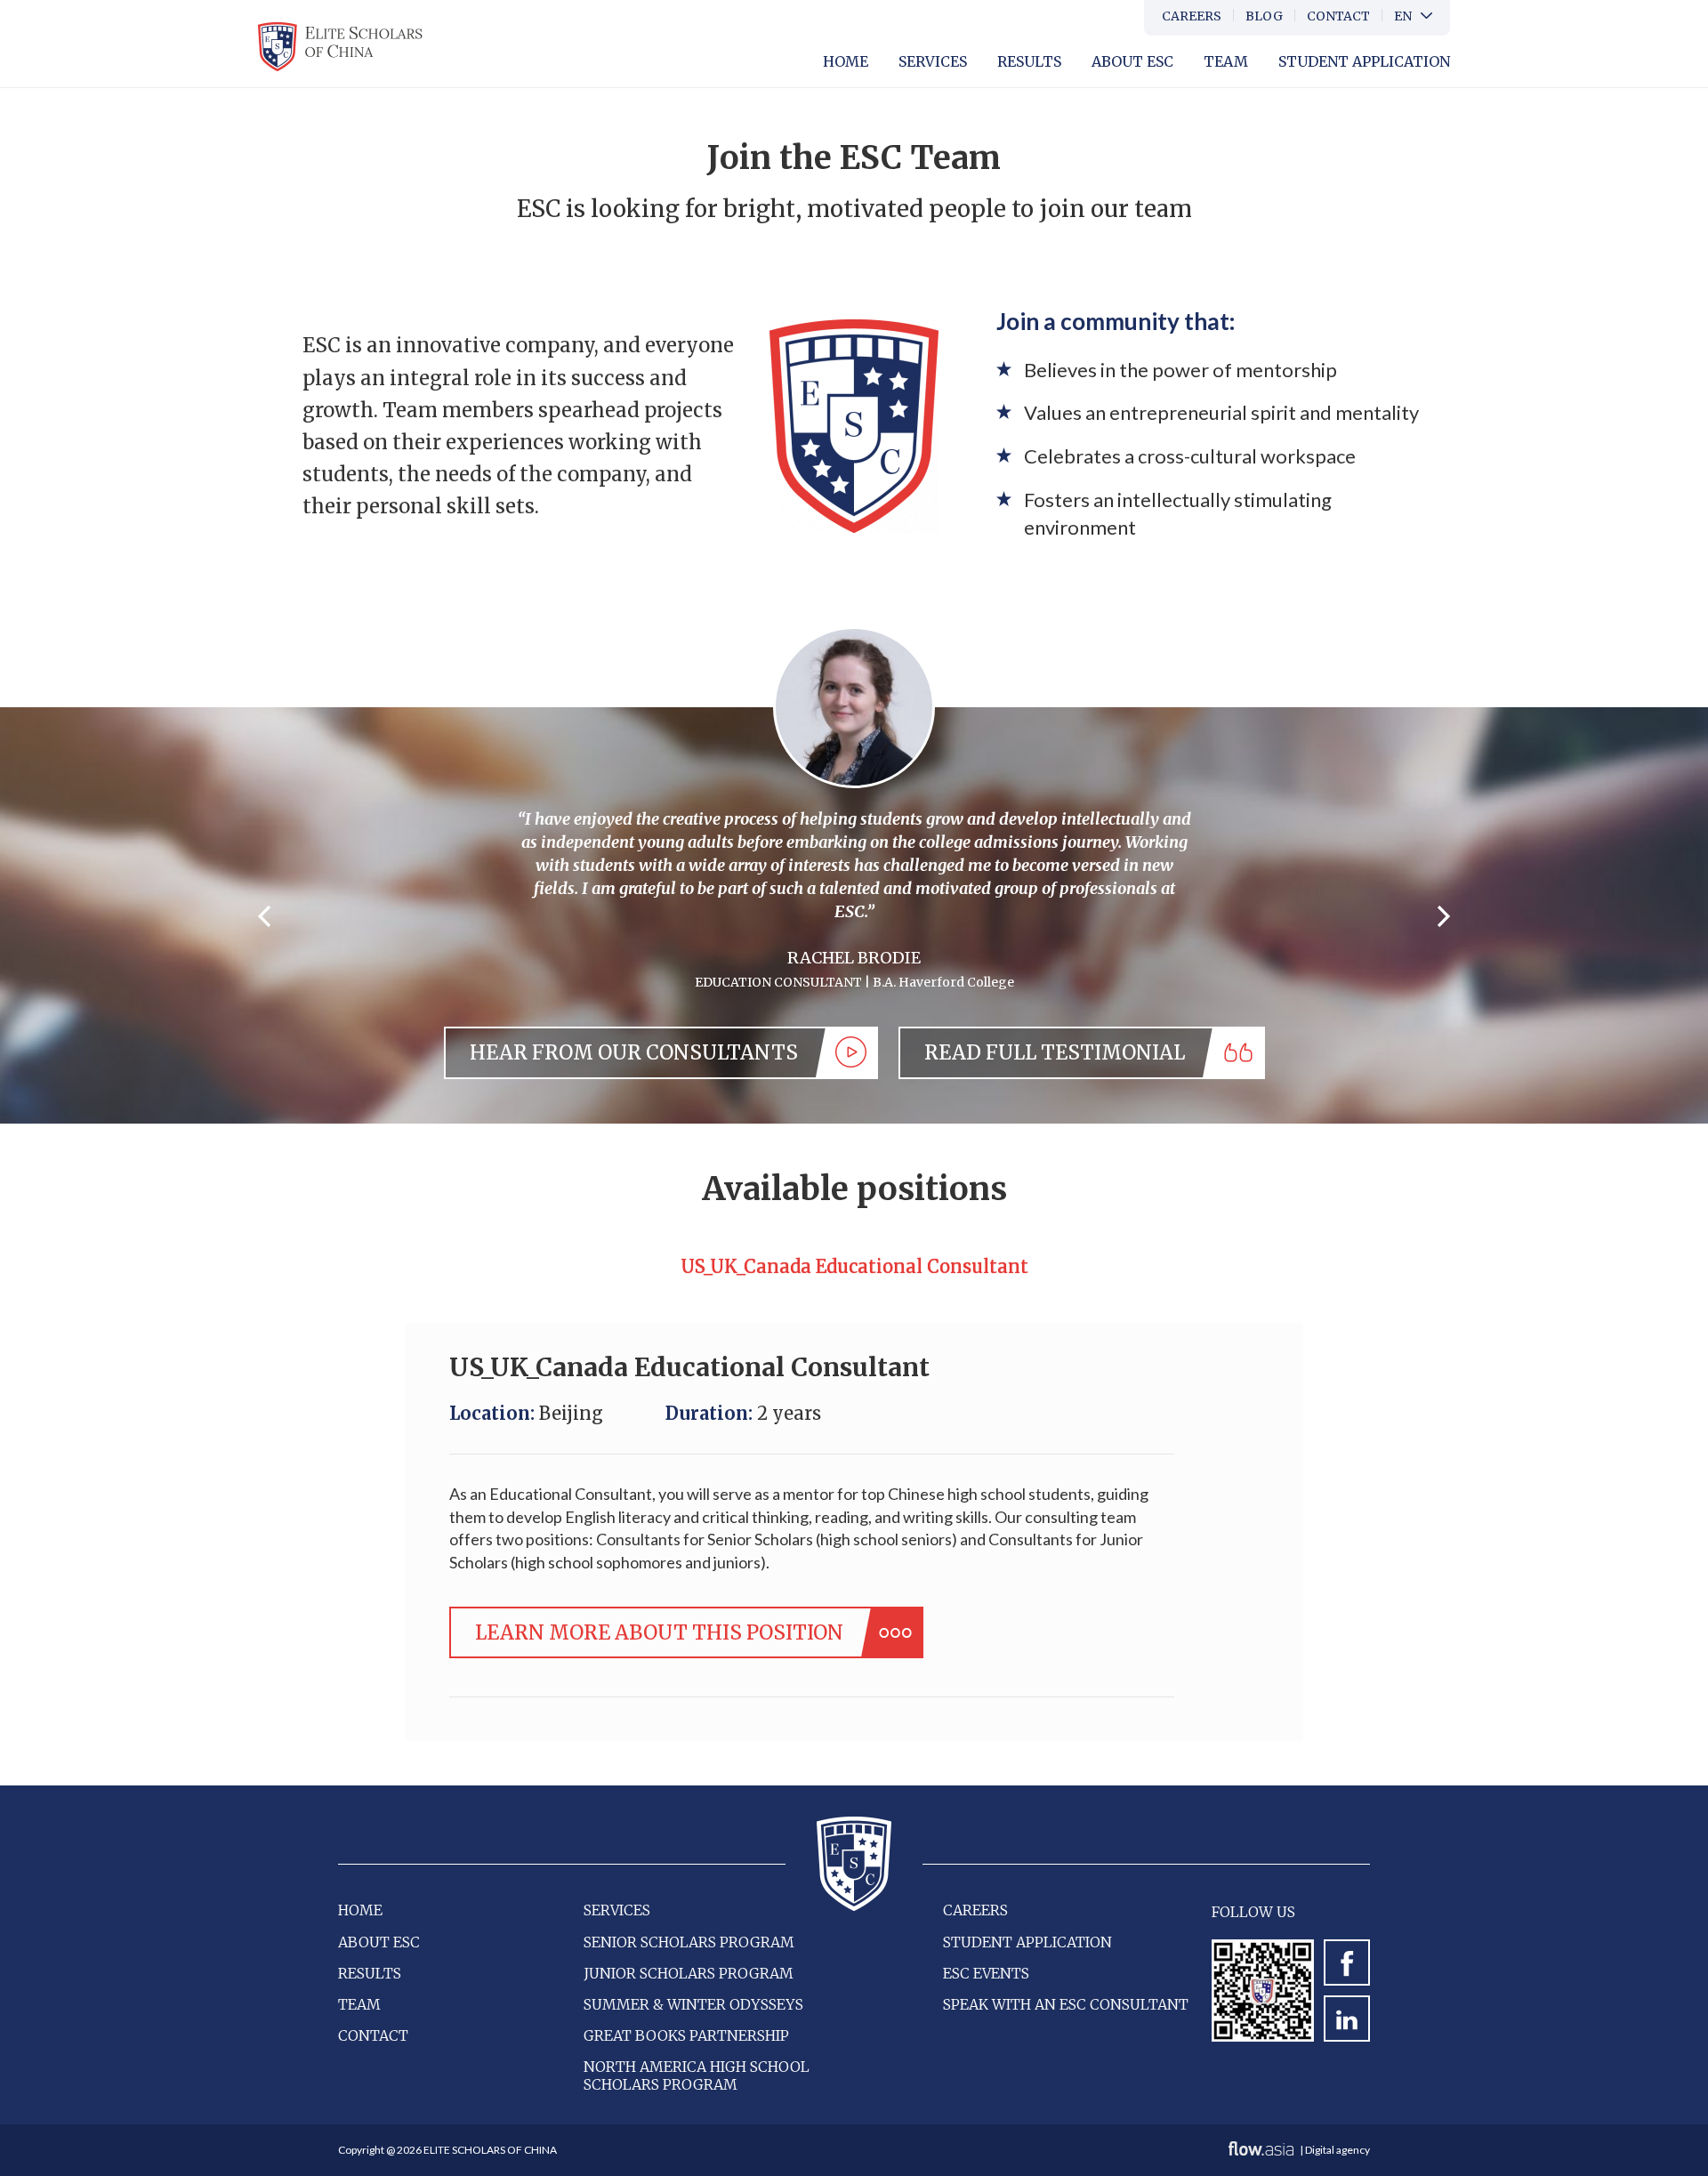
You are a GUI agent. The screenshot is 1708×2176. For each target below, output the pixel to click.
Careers (1192, 16)
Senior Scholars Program (689, 1942)
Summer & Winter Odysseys (693, 2004)
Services (933, 61)
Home (846, 61)
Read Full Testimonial (1055, 1052)
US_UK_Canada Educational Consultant (854, 1266)
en (1403, 16)
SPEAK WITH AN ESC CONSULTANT (1066, 2004)
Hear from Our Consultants (634, 1052)
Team (1226, 61)
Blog (1264, 16)
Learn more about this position (659, 1632)
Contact (1338, 16)
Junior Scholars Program (689, 1973)
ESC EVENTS (986, 1973)
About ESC (379, 1942)
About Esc (1132, 61)
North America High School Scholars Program (697, 2075)
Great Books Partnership (686, 2035)
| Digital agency (1334, 2150)
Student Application (1364, 61)
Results (1029, 61)
